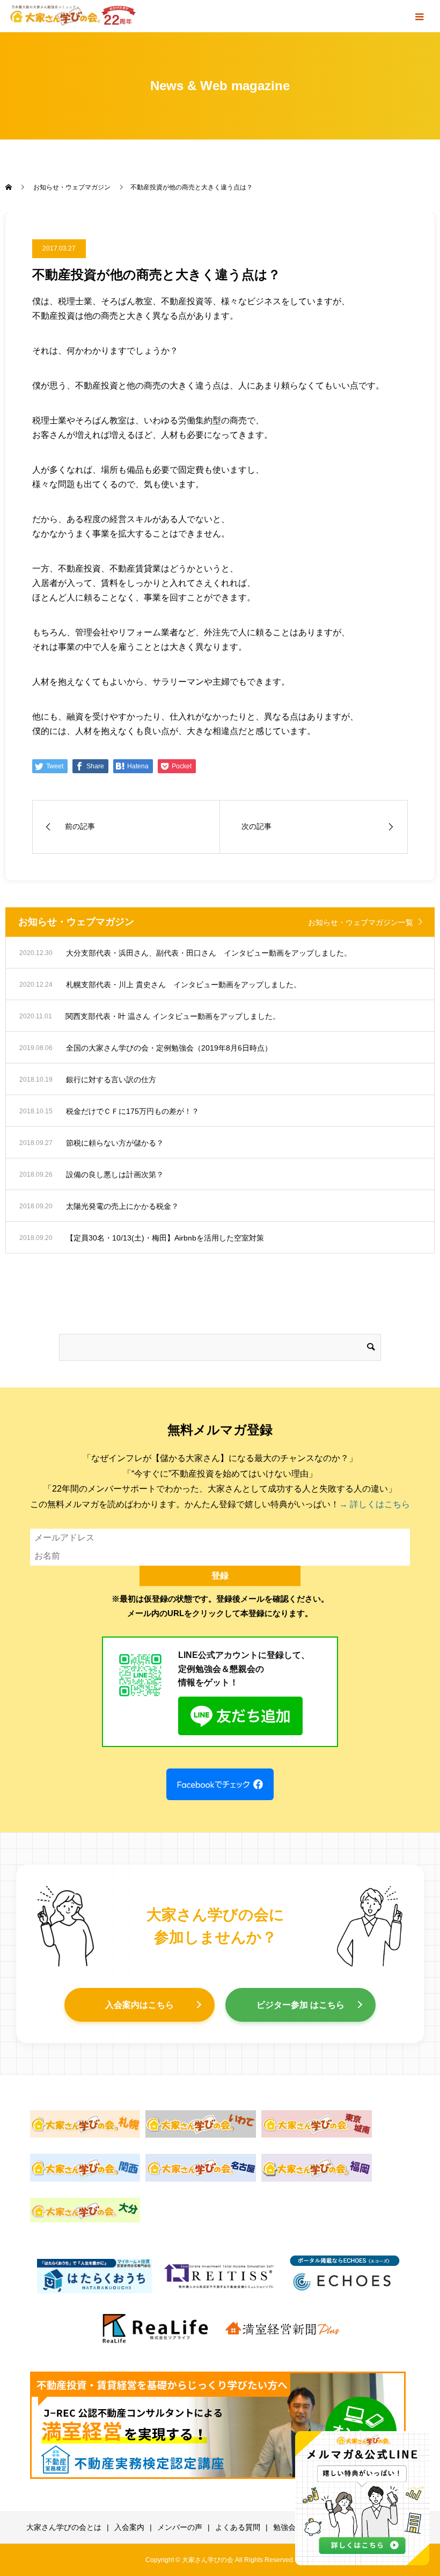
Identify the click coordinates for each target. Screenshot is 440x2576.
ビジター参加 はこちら (300, 2005)
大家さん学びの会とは (64, 2527)
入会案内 (129, 2527)
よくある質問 (238, 2527)
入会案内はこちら (140, 2005)
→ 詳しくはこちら (375, 1504)
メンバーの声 (180, 2527)
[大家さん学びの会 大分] (85, 2210)
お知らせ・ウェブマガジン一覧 (361, 922)
